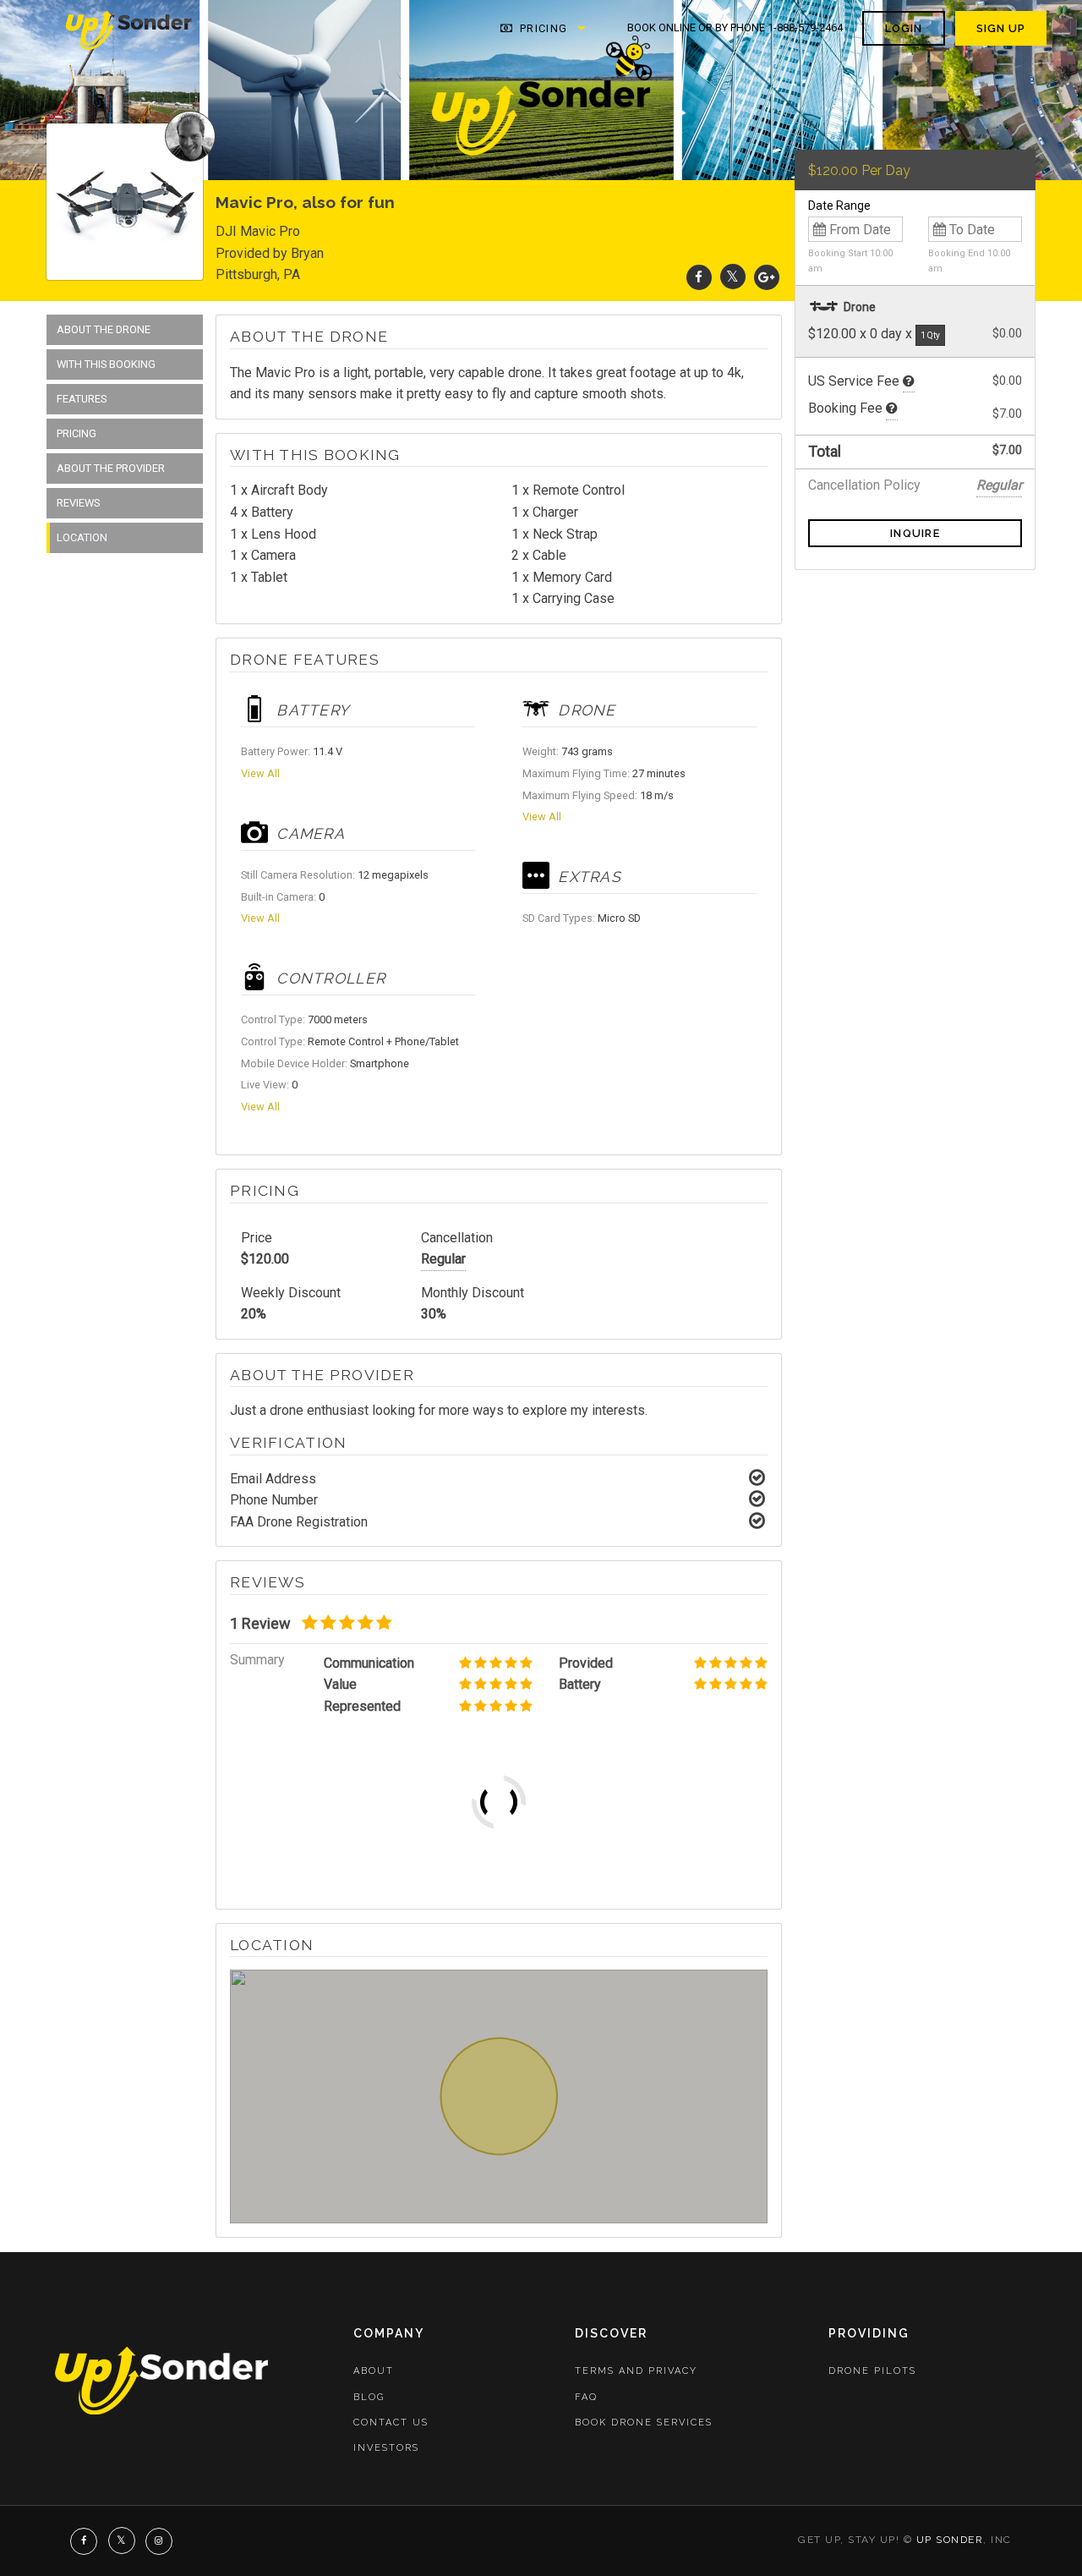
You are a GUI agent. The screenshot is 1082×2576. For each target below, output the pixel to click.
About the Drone (104, 329)
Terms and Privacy (636, 2371)
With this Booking (106, 364)
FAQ (586, 2397)
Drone (858, 307)
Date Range (839, 206)
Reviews (78, 503)
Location (82, 537)
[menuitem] (130, 29)
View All (260, 773)
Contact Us (391, 2423)
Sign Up (1001, 28)
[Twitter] (733, 277)
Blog (369, 2397)
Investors (386, 2448)
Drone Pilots (872, 2371)
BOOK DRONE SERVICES (644, 2423)
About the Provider (111, 468)
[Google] (767, 277)
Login (904, 28)
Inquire (915, 533)
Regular (443, 1259)
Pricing (542, 28)
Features (82, 399)
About (374, 2371)
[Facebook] (699, 277)
